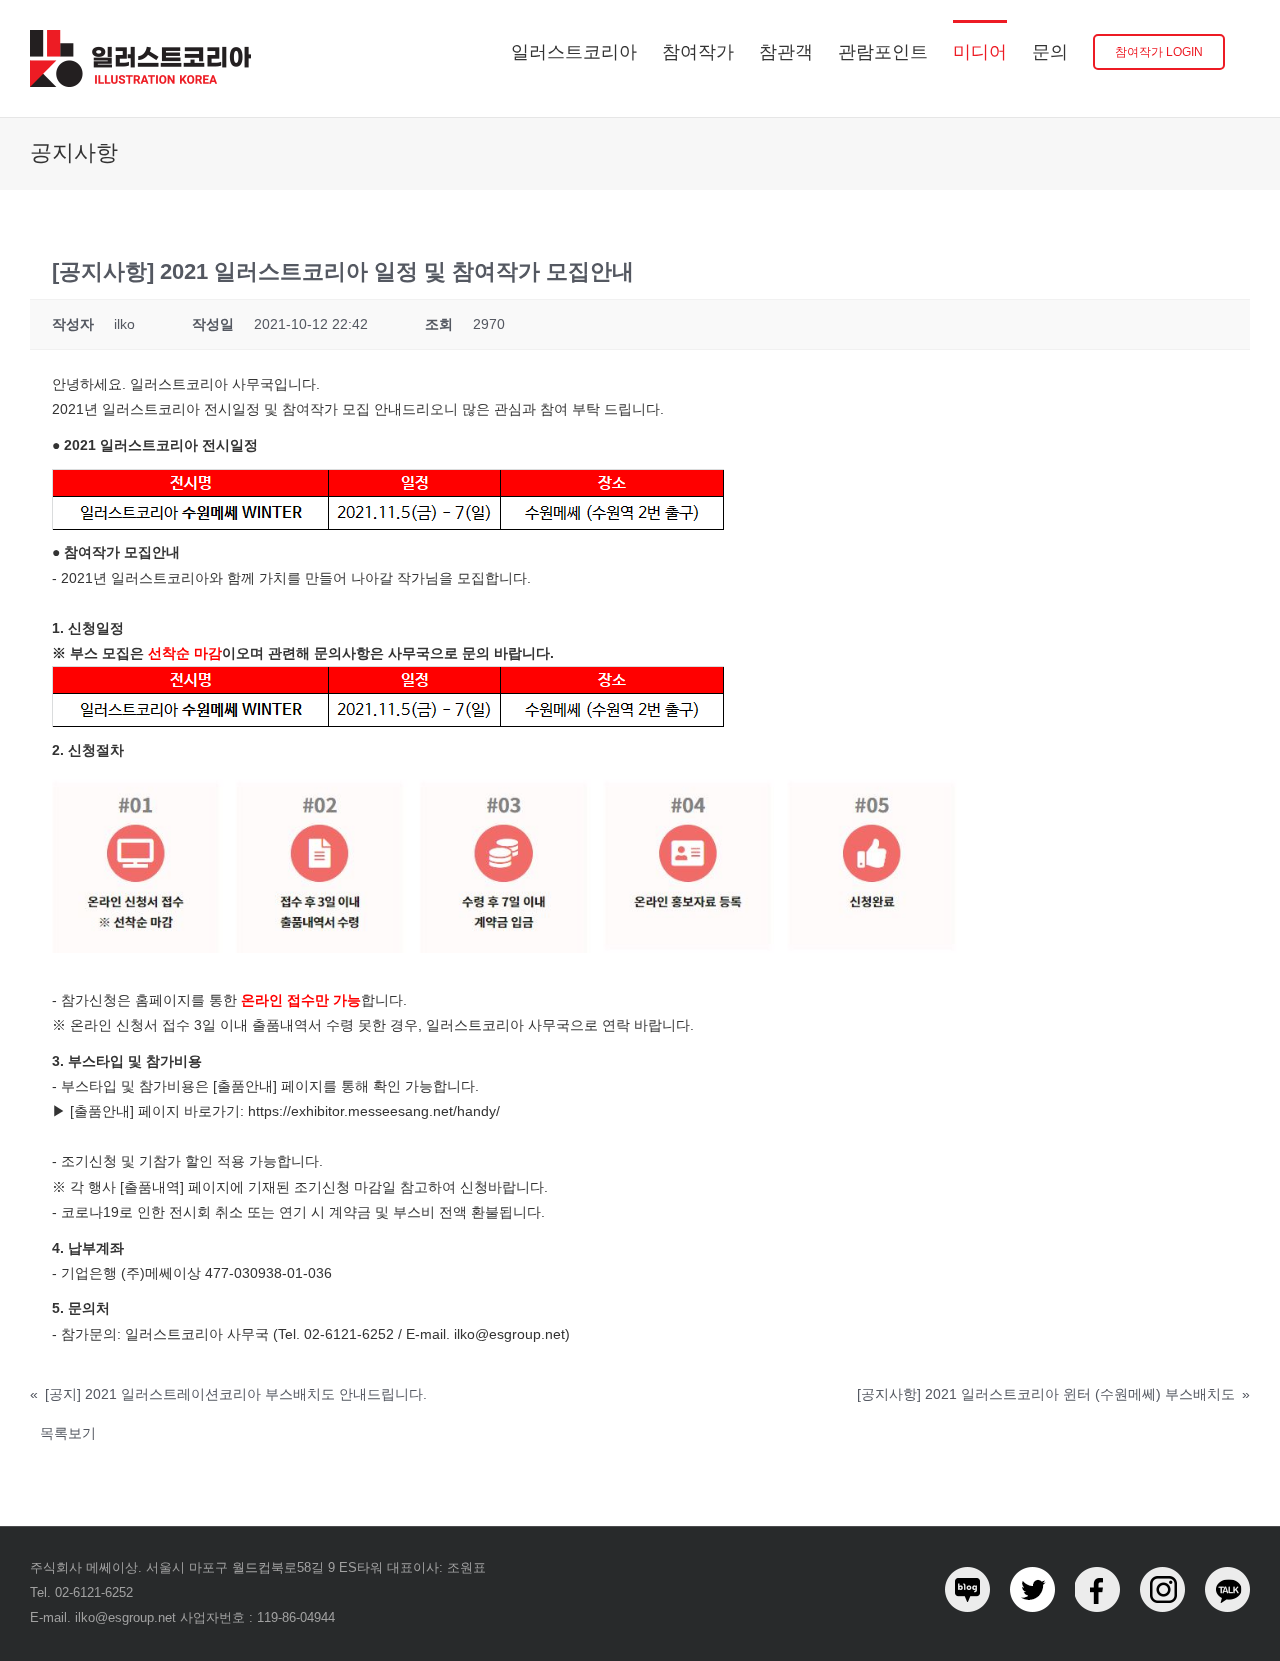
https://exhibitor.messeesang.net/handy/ (374, 1111)
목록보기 (68, 1433)
